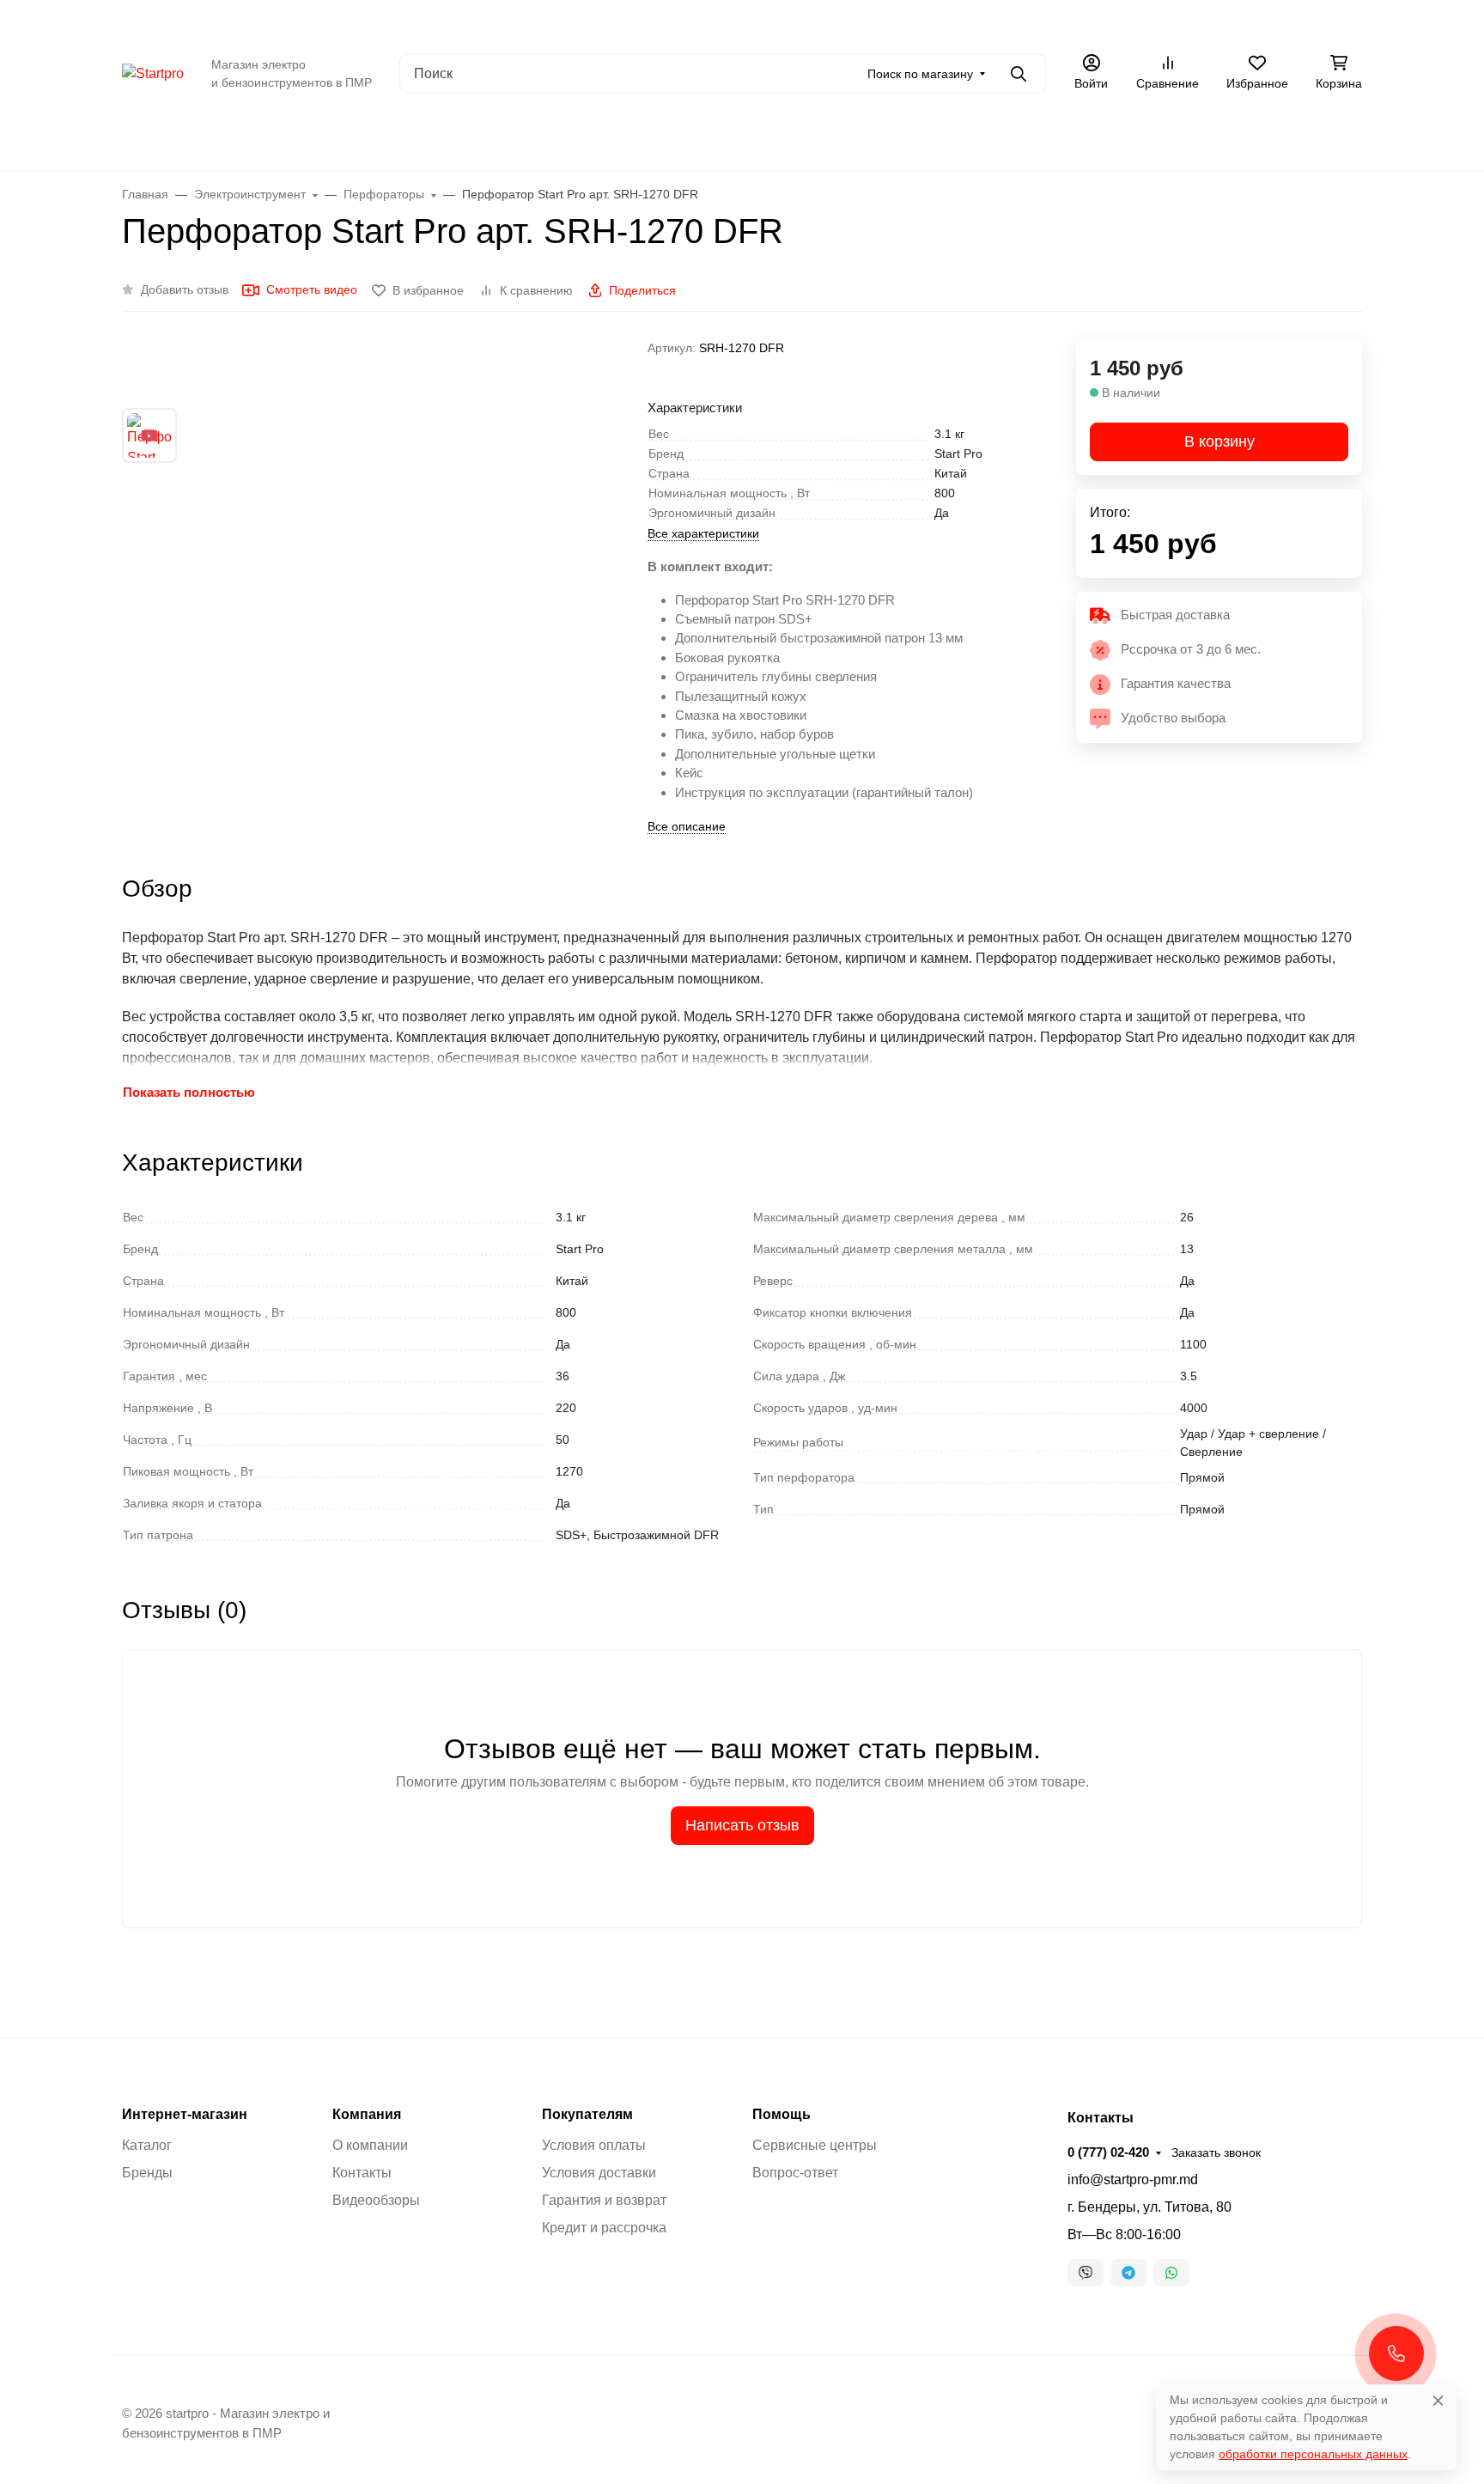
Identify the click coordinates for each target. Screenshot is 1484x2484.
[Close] (1438, 2400)
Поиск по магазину (920, 74)
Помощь (782, 2115)
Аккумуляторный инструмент (437, 137)
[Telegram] (1128, 2273)
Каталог (243, 21)
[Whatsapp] (1171, 2273)
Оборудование (613, 137)
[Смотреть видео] (149, 435)
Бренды (288, 137)
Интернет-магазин (185, 2115)
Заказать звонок (1317, 21)
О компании (163, 21)
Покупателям (587, 2115)
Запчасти (1043, 137)
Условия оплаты (594, 2145)
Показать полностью (189, 1092)
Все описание (687, 826)
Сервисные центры (815, 2145)
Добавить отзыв (185, 289)
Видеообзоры (327, 21)
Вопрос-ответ (795, 2173)
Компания (367, 2115)
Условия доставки (599, 2173)
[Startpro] (153, 73)
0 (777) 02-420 (1210, 21)
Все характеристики (703, 533)
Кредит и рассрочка (604, 2228)
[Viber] (1086, 2273)
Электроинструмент (910, 137)
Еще (602, 21)
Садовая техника (754, 137)
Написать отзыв (742, 1825)
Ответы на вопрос (440, 21)
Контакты (540, 21)
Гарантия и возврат (604, 2200)
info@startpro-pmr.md (1133, 2180)
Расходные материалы (1186, 137)
